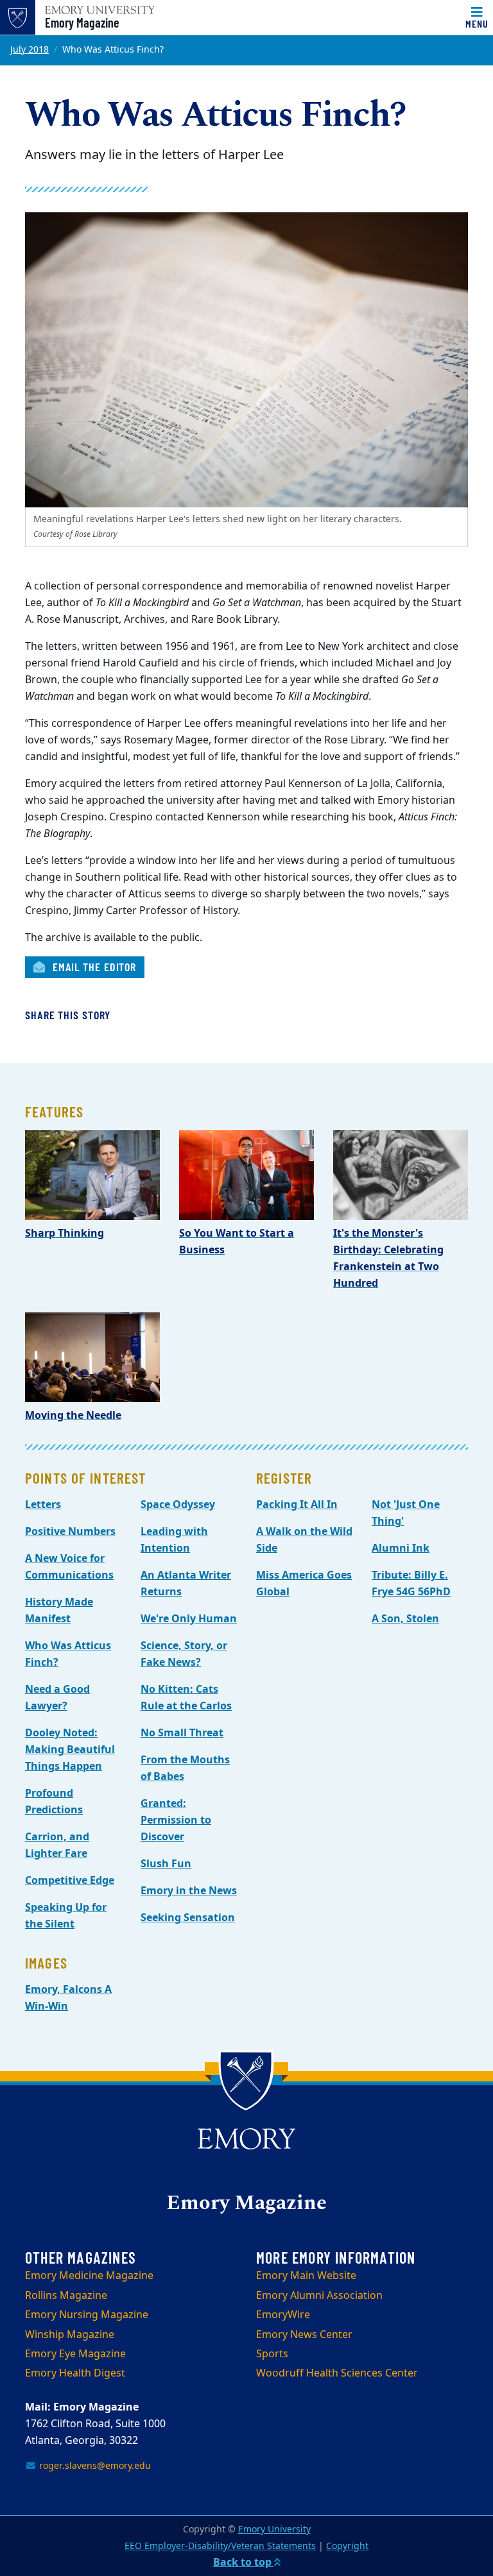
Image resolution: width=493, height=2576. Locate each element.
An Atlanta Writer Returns (186, 1584)
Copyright (347, 2546)
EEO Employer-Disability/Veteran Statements (220, 2546)
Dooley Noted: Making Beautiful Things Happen (70, 1750)
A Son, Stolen (405, 1619)
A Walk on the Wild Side (304, 1540)
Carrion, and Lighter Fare (57, 1845)
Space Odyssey (178, 1505)
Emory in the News (189, 1891)
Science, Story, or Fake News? (184, 1654)
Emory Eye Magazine (75, 2354)
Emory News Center (304, 2335)
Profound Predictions (54, 1802)
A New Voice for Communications (69, 1567)
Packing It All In (297, 1505)
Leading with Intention (174, 1540)
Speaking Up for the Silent (66, 1916)
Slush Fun (166, 1864)
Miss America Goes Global (304, 1584)
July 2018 (30, 50)
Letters (43, 1505)
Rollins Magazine (66, 2296)
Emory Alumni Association (319, 2296)
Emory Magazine (82, 22)
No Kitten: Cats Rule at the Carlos (186, 1698)
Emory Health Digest (75, 2373)
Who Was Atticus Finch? (68, 1654)
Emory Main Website (306, 2276)
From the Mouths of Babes (185, 1768)
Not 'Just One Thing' (406, 1513)
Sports (272, 2354)
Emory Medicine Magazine (89, 2276)
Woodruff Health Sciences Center (337, 2373)
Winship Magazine (70, 2335)
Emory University (274, 2529)
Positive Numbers (70, 1532)
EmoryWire (283, 2315)
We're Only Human (189, 1619)
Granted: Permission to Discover (176, 1820)
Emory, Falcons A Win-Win (68, 1998)
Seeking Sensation (188, 1918)
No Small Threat (182, 1733)
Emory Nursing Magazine (87, 2315)
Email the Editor (93, 967)
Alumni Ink (401, 1548)
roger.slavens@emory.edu (94, 2466)
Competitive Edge (70, 1881)
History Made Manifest (59, 1611)
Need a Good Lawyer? (57, 1698)
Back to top (244, 2563)
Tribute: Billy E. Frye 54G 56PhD (411, 1584)
